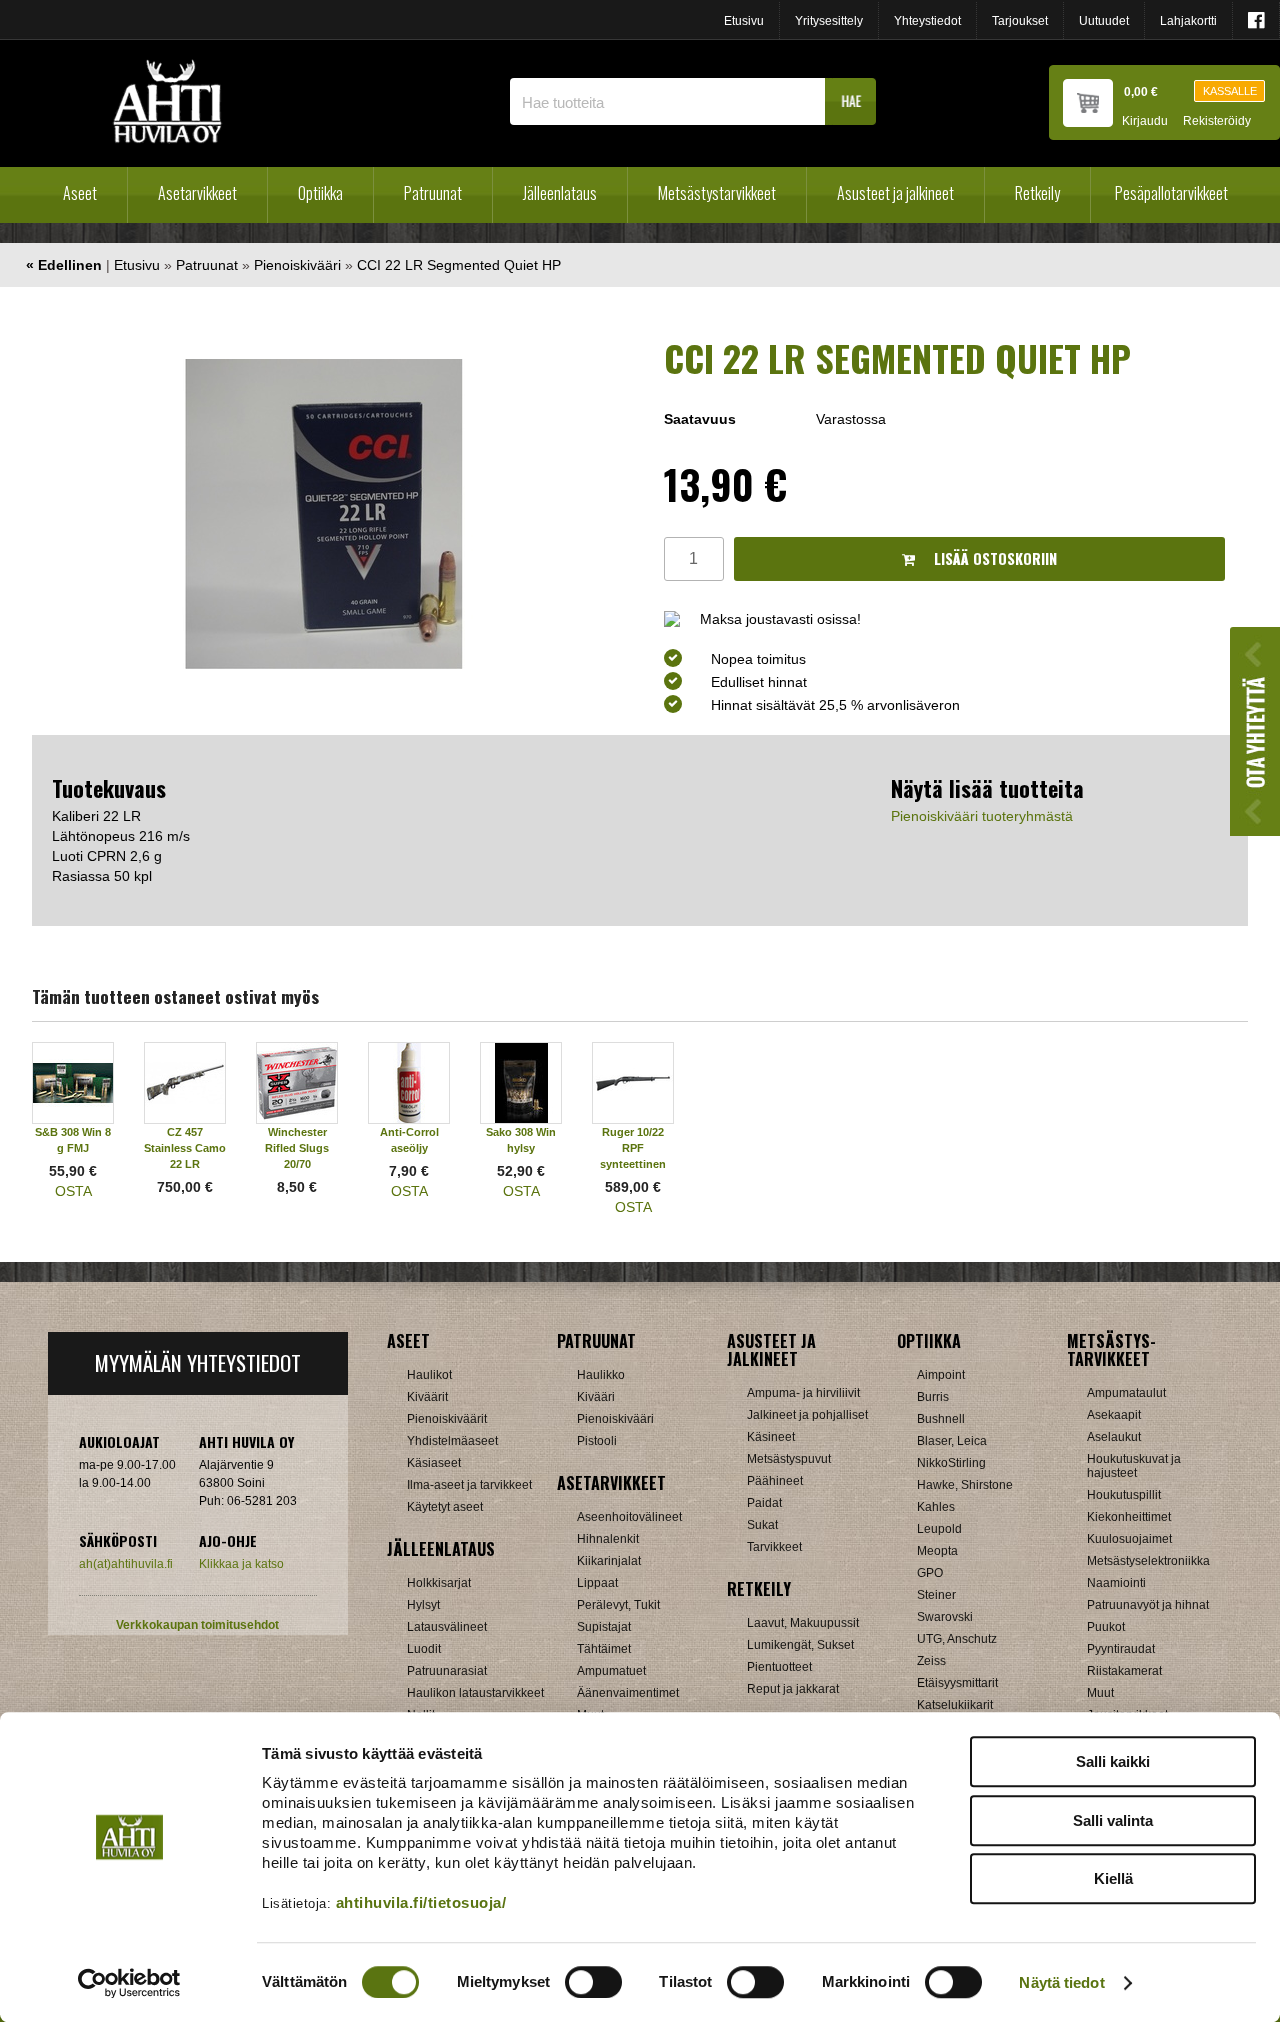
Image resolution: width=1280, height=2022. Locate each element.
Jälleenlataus (560, 193)
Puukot (1106, 1627)
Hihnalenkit (608, 1539)
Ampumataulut (1126, 1393)
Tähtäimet (604, 1649)
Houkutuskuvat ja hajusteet (1134, 1466)
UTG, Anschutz (957, 1639)
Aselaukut (1114, 1437)
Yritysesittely (829, 21)
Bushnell (941, 1419)
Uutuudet (1104, 21)
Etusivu (744, 21)
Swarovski (945, 1617)
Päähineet (775, 1481)
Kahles (936, 1507)
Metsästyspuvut (789, 1459)
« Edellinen (64, 265)
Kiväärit (427, 1397)
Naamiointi (1116, 1583)
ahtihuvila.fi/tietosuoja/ (421, 1902)
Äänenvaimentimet (628, 1693)
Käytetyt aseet (445, 1507)
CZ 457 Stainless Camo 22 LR (185, 1148)
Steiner (936, 1595)
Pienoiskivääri (297, 265)
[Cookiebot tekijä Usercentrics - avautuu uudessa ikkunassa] (129, 1983)
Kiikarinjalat (609, 1561)
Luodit (424, 1649)
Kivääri (596, 1397)
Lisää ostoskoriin (993, 558)
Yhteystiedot (927, 21)
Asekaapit (1114, 1415)
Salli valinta (1113, 1820)
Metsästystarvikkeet (717, 193)
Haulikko (601, 1375)
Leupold (939, 1529)
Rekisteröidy (1217, 121)
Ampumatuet (611, 1671)
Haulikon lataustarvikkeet (475, 1693)
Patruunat (433, 193)
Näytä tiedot (1061, 1982)
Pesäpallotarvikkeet (1171, 193)
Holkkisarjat (439, 1583)
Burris (933, 1397)
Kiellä (1113, 1878)
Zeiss (931, 1661)
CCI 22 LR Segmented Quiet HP (459, 265)
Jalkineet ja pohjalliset (807, 1415)
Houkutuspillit (1124, 1495)
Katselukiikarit (955, 1705)
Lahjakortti (1188, 21)
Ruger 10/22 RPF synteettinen (633, 1148)
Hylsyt (423, 1605)
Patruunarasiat (447, 1671)
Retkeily (1037, 193)
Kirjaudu (1145, 121)
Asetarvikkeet (197, 193)
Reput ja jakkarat (793, 1689)
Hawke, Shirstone (965, 1485)
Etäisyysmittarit (957, 1683)
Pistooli (597, 1441)
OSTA (73, 1191)
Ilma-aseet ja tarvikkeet (469, 1485)
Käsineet (771, 1437)
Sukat (762, 1525)
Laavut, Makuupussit (803, 1623)
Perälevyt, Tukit (618, 1605)
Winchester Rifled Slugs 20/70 (297, 1148)
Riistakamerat (1124, 1671)
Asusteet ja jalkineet (895, 193)
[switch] (593, 1982)
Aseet (80, 193)
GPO (930, 1573)
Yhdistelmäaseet (452, 1441)
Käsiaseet (434, 1463)
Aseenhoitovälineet (629, 1517)
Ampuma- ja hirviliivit (803, 1393)
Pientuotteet (779, 1667)
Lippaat (597, 1583)
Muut (1100, 1693)
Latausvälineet (447, 1627)
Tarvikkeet (774, 1547)
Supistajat (604, 1627)
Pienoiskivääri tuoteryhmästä (982, 816)
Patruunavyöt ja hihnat (1148, 1605)
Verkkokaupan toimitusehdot (197, 1625)
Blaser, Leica (952, 1441)
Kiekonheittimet (1129, 1517)
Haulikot (429, 1375)
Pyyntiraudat (1121, 1649)
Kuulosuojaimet (1129, 1539)
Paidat (764, 1503)
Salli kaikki (1113, 1761)
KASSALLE (1230, 91)
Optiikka (320, 193)
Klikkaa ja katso (241, 1564)
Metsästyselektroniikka (1148, 1561)
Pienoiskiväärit (447, 1419)
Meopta (937, 1551)
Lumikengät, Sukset (800, 1645)
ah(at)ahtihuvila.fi (126, 1564)
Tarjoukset (1020, 21)
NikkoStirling (951, 1463)
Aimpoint (941, 1375)
